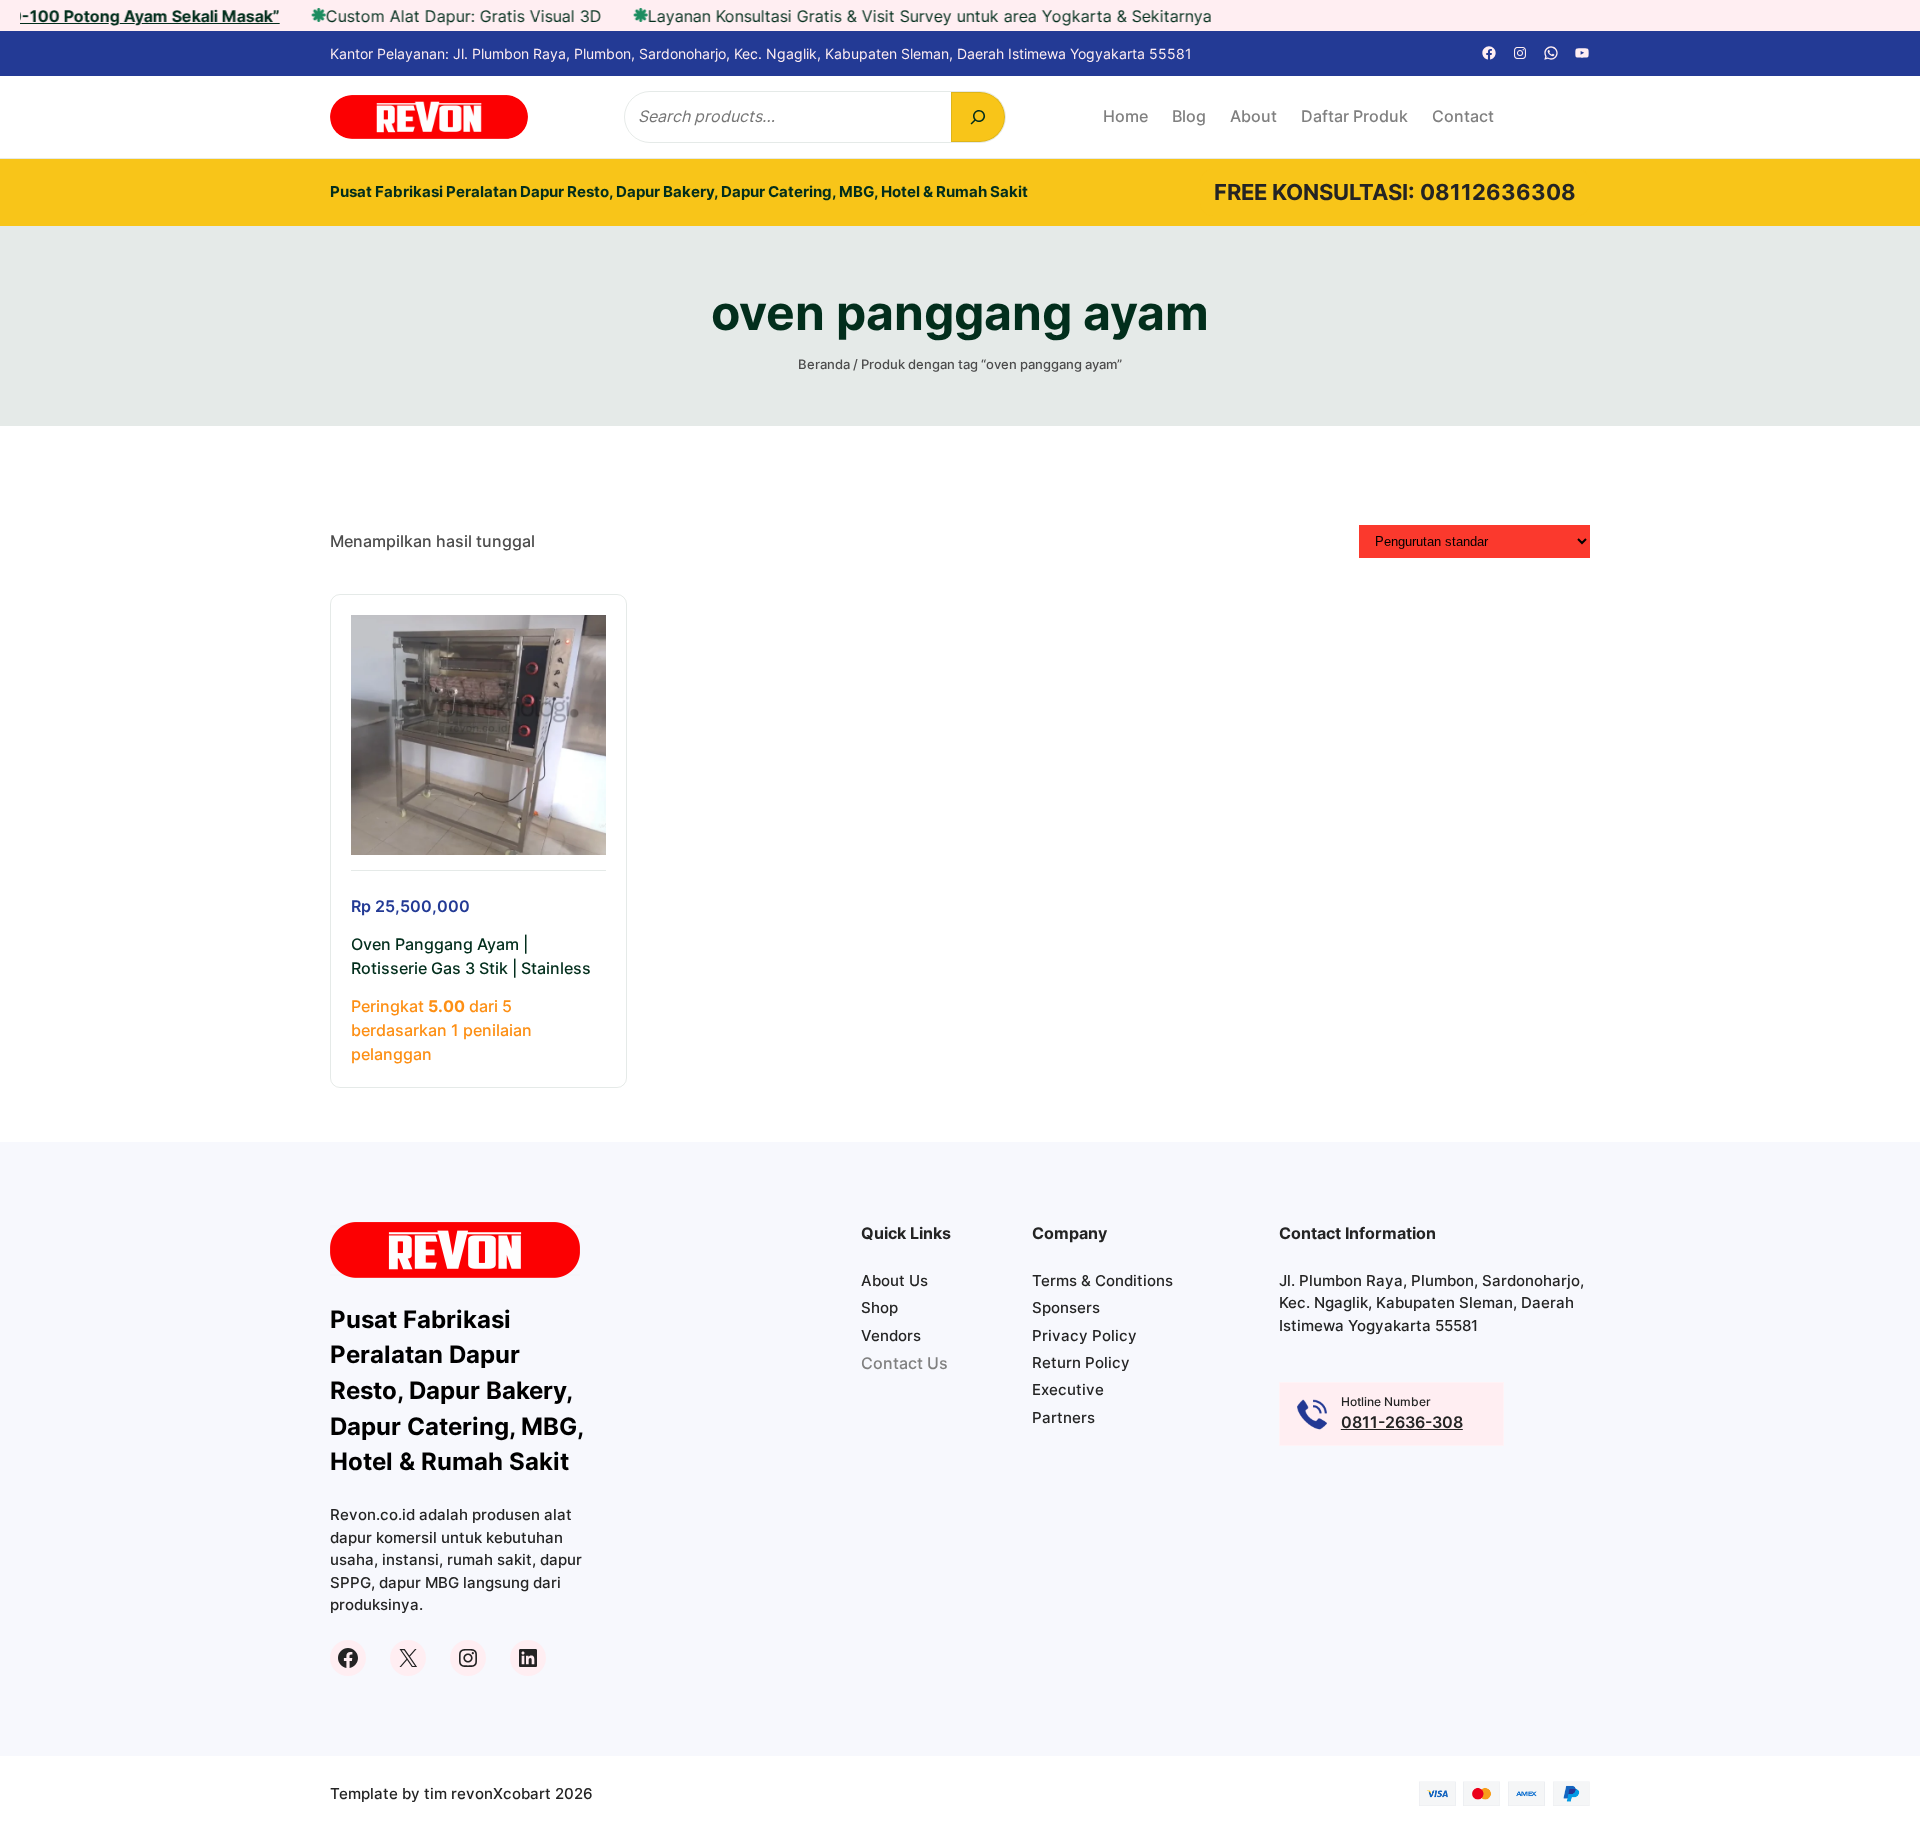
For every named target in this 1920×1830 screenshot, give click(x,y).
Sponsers (1066, 1307)
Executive (1068, 1389)
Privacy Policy (1084, 1335)
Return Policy (1081, 1362)
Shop (879, 1307)
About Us (894, 1280)
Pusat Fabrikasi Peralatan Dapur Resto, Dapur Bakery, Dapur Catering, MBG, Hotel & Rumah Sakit (679, 191)
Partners (1063, 1417)
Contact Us (904, 1363)
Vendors (891, 1335)
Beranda (824, 364)
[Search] (978, 117)
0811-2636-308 (1402, 1422)
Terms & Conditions (1102, 1280)
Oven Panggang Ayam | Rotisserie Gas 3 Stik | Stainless (471, 956)
